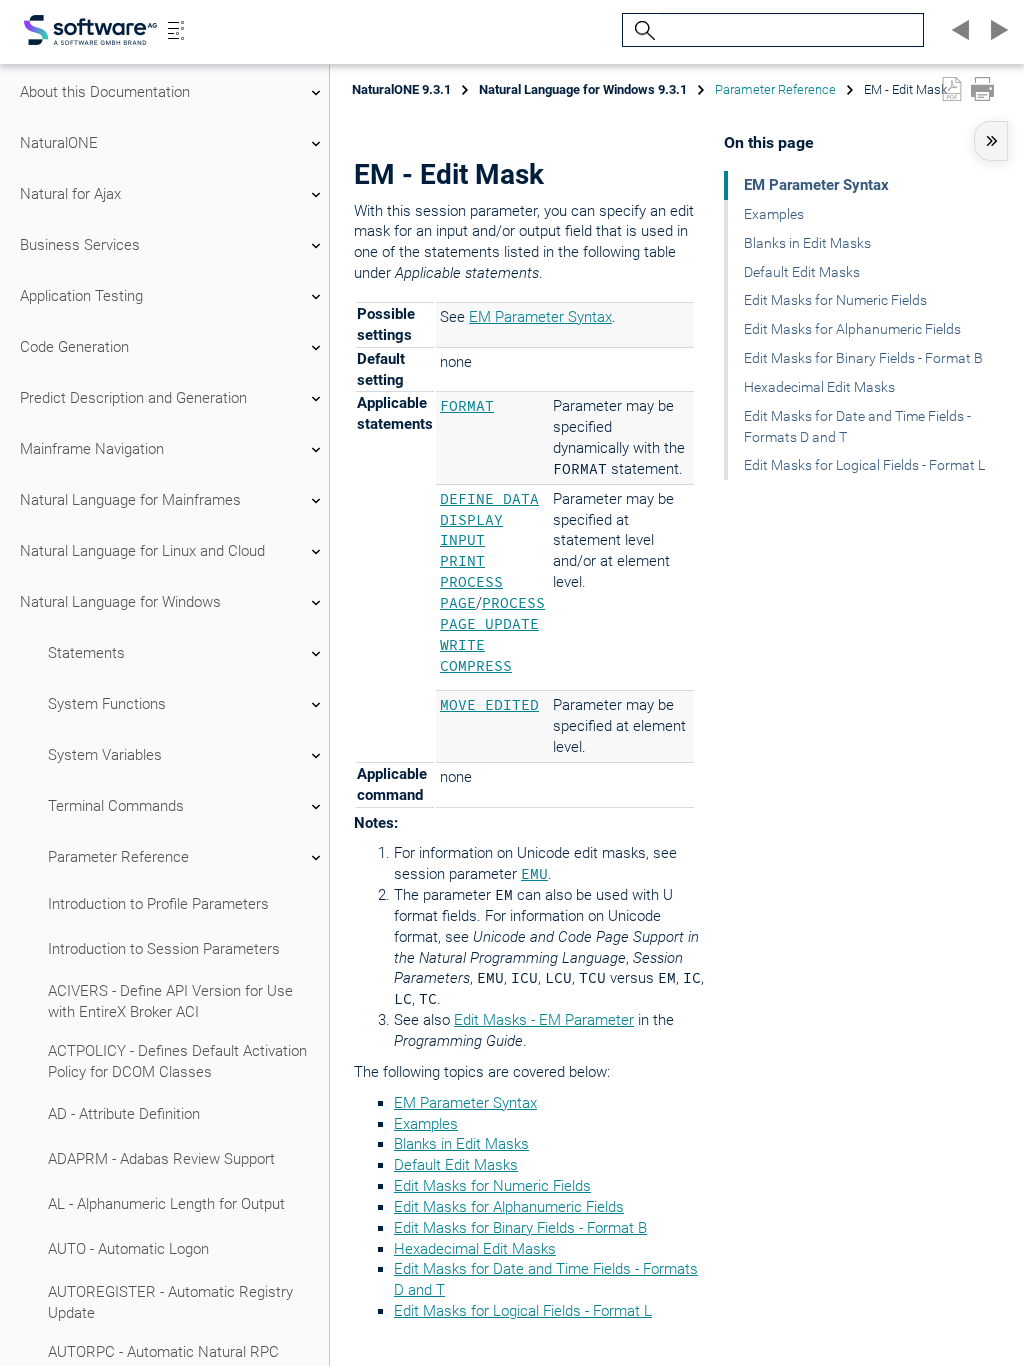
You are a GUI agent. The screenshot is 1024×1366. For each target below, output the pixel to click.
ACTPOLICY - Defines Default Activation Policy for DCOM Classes (177, 1061)
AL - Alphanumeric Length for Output (166, 1204)
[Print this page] (982, 89)
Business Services (80, 245)
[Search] (642, 30)
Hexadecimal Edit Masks (475, 1249)
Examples (426, 1124)
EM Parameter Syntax (540, 317)
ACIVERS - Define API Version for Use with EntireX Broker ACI (170, 1001)
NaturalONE (59, 143)
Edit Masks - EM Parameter (544, 1020)
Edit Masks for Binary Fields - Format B (520, 1228)
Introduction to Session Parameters (164, 949)
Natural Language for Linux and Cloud (142, 551)
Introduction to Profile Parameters (158, 904)
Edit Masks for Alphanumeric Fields (509, 1207)
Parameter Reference (118, 857)
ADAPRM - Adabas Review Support (161, 1159)
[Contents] (176, 30)
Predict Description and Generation (133, 398)
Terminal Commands (116, 806)
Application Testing (81, 296)
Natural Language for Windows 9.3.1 (583, 89)
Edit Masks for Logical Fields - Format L (523, 1311)
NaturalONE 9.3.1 (401, 89)
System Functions (107, 704)
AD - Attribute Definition (124, 1114)
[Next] (996, 30)
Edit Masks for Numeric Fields (492, 1186)
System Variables (105, 755)
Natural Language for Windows (120, 602)
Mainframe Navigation (92, 449)
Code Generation (74, 347)
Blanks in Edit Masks (461, 1144)
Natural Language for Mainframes (130, 500)
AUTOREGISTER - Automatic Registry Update (170, 1302)
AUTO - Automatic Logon (128, 1249)
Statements (86, 653)
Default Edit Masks (456, 1165)
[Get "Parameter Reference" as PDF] (952, 89)
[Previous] (958, 30)
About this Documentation (105, 92)
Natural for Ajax (70, 194)
